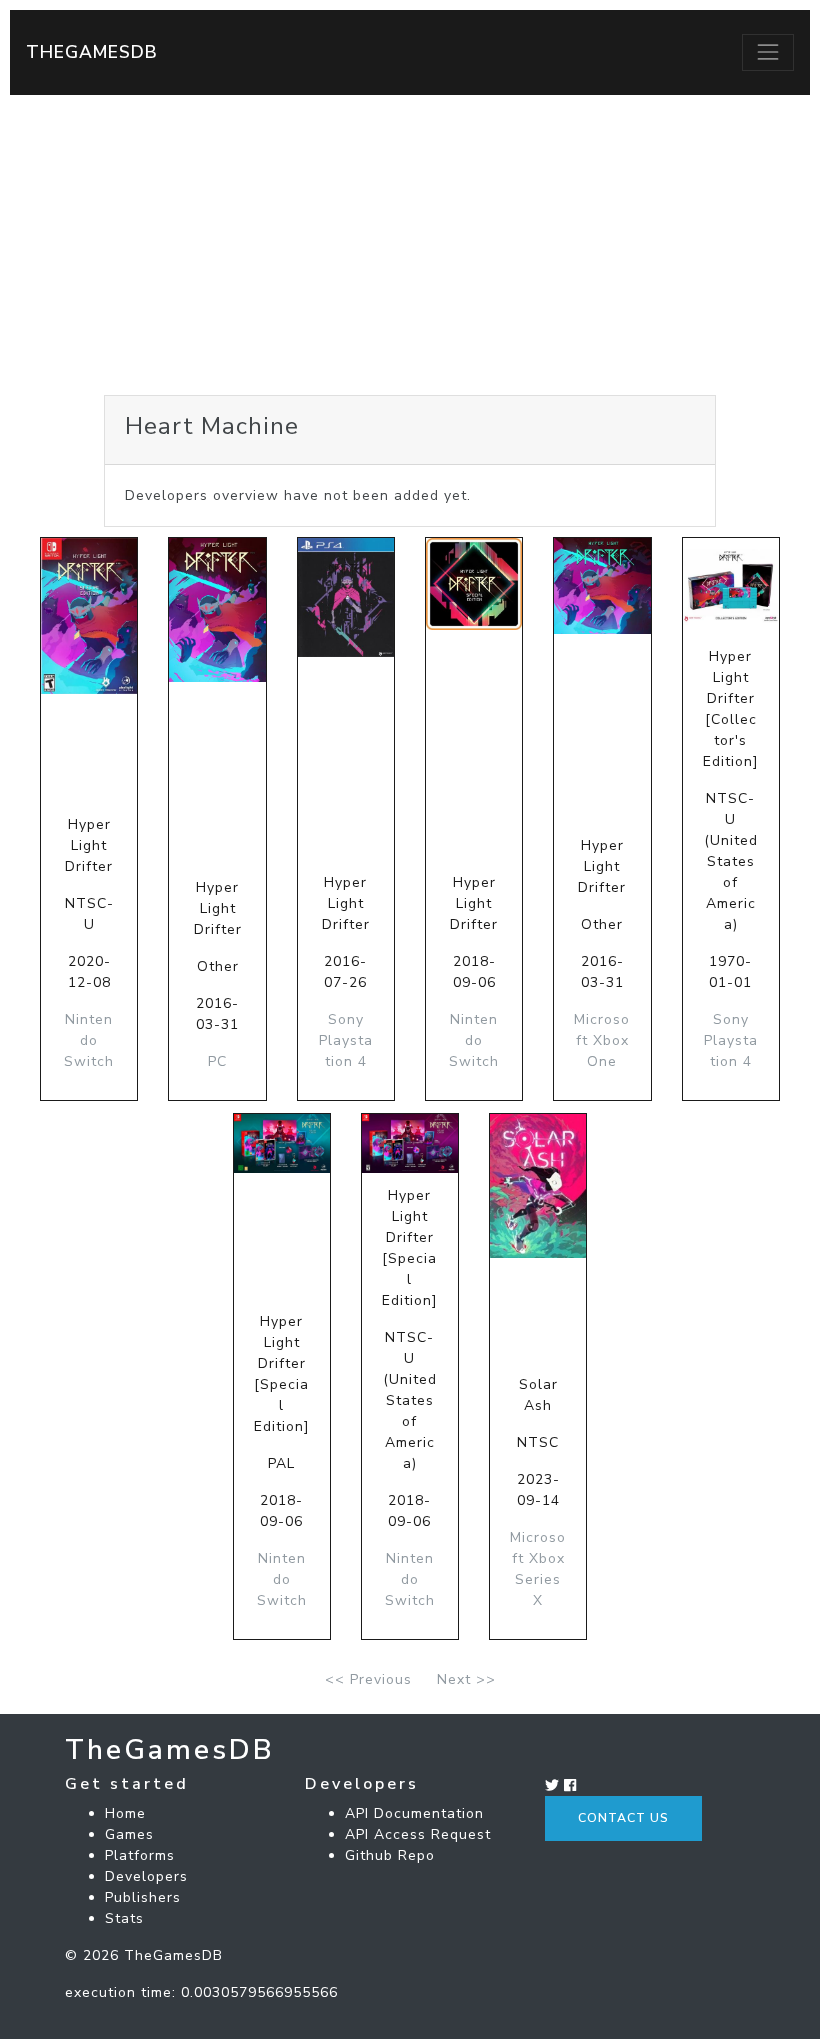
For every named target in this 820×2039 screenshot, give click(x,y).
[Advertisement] (410, 245)
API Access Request (418, 1834)
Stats (124, 1918)
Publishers (143, 1897)
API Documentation (414, 1813)
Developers (146, 1876)
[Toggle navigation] (768, 52)
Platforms (140, 1855)
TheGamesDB (92, 52)
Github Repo (390, 1855)
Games (129, 1834)
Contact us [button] (623, 1818)
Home (125, 1813)
